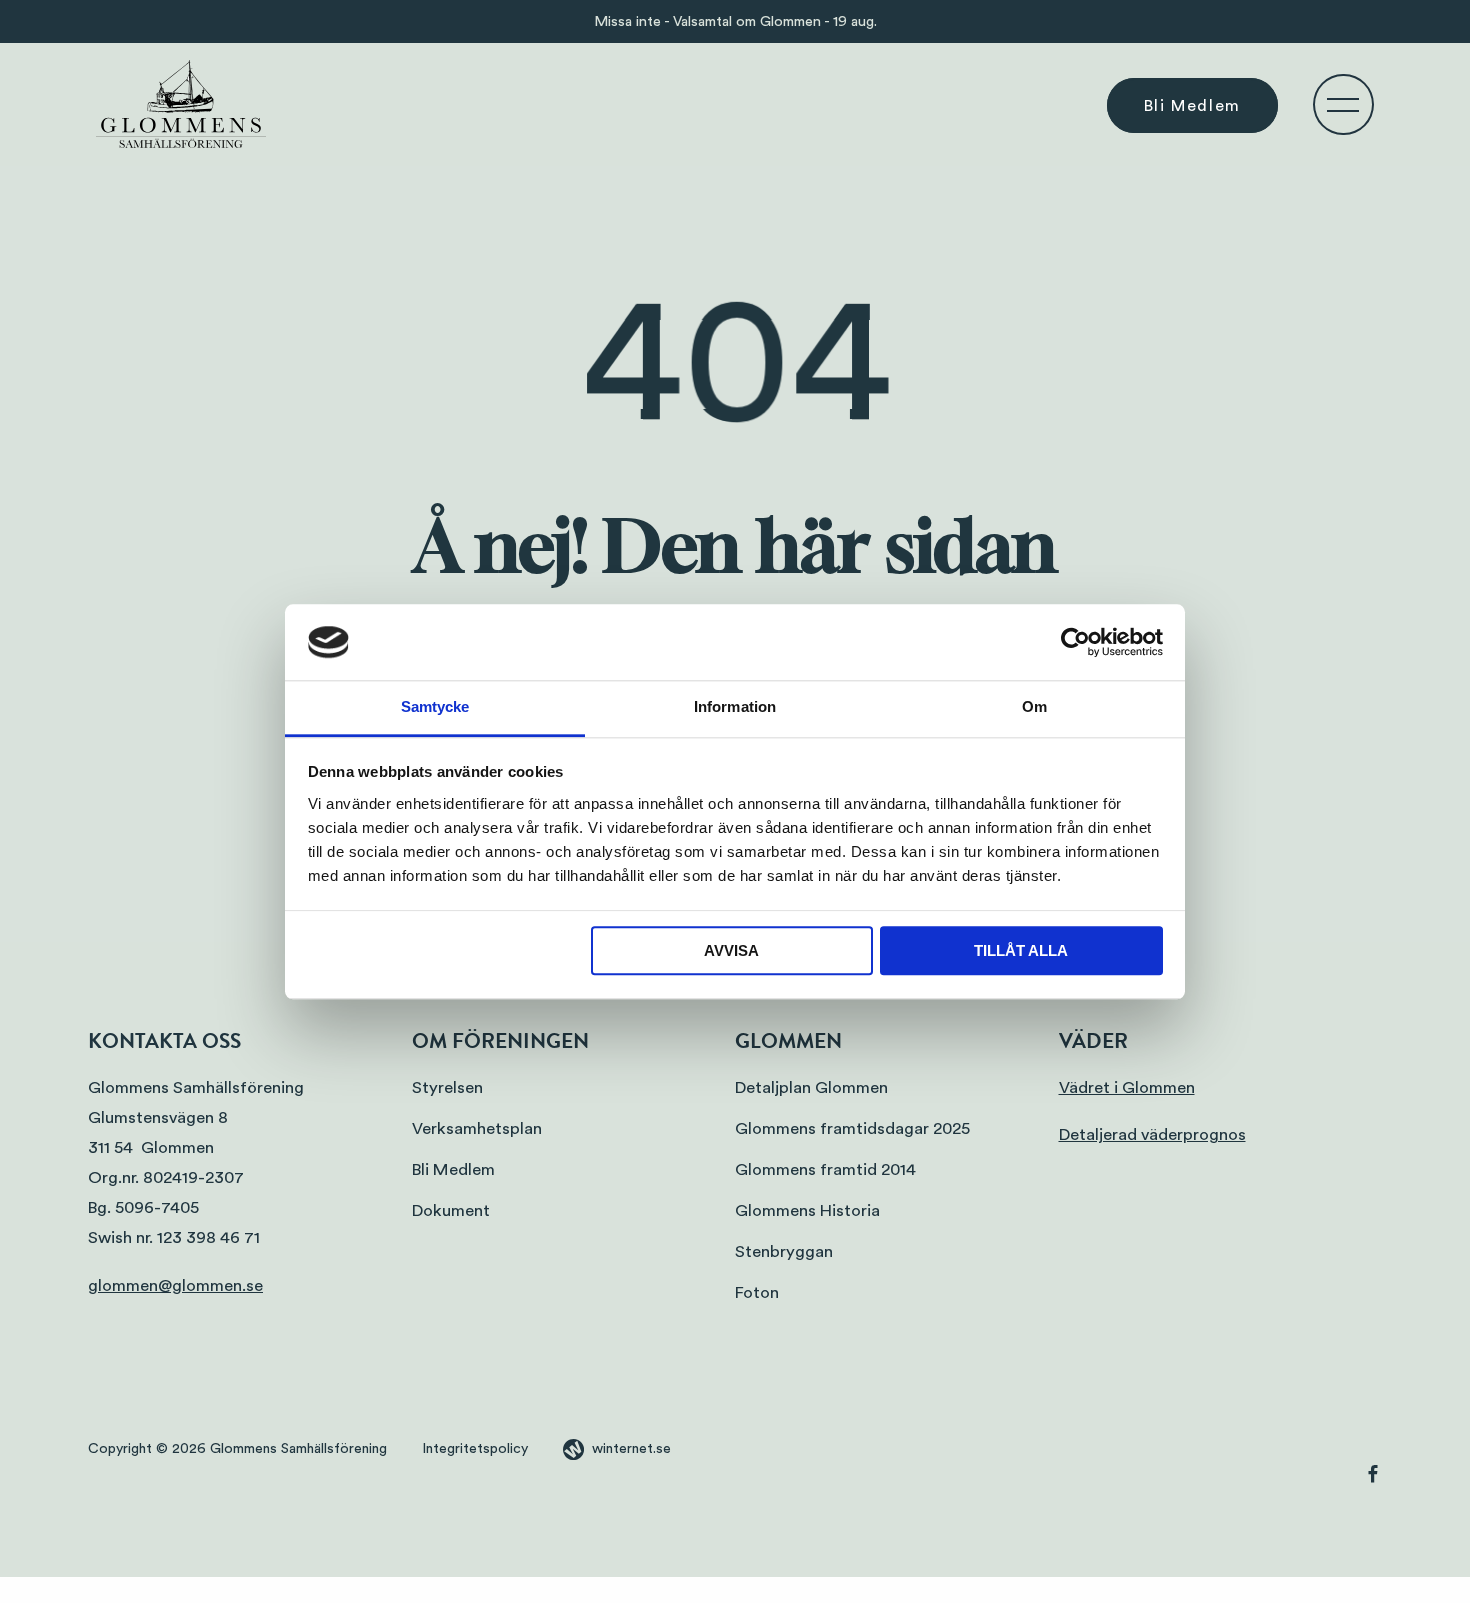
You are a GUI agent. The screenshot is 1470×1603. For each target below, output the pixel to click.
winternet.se (631, 1449)
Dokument (451, 1210)
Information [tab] (735, 707)
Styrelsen (447, 1087)
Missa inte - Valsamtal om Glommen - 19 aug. (735, 21)
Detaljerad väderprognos (1152, 1134)
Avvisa (731, 951)
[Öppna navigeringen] (1343, 104)
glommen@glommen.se (175, 1285)
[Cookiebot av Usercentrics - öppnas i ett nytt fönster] (1075, 642)
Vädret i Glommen (1127, 1087)
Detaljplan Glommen (811, 1087)
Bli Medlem (1192, 105)
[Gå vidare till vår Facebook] (1373, 1478)
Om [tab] (1034, 707)
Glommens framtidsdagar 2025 (852, 1128)
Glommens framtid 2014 (825, 1169)
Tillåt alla (1021, 951)
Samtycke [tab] (435, 707)
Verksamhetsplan (477, 1128)
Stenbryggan (784, 1251)
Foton (757, 1292)
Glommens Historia (807, 1210)
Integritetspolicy (475, 1449)
